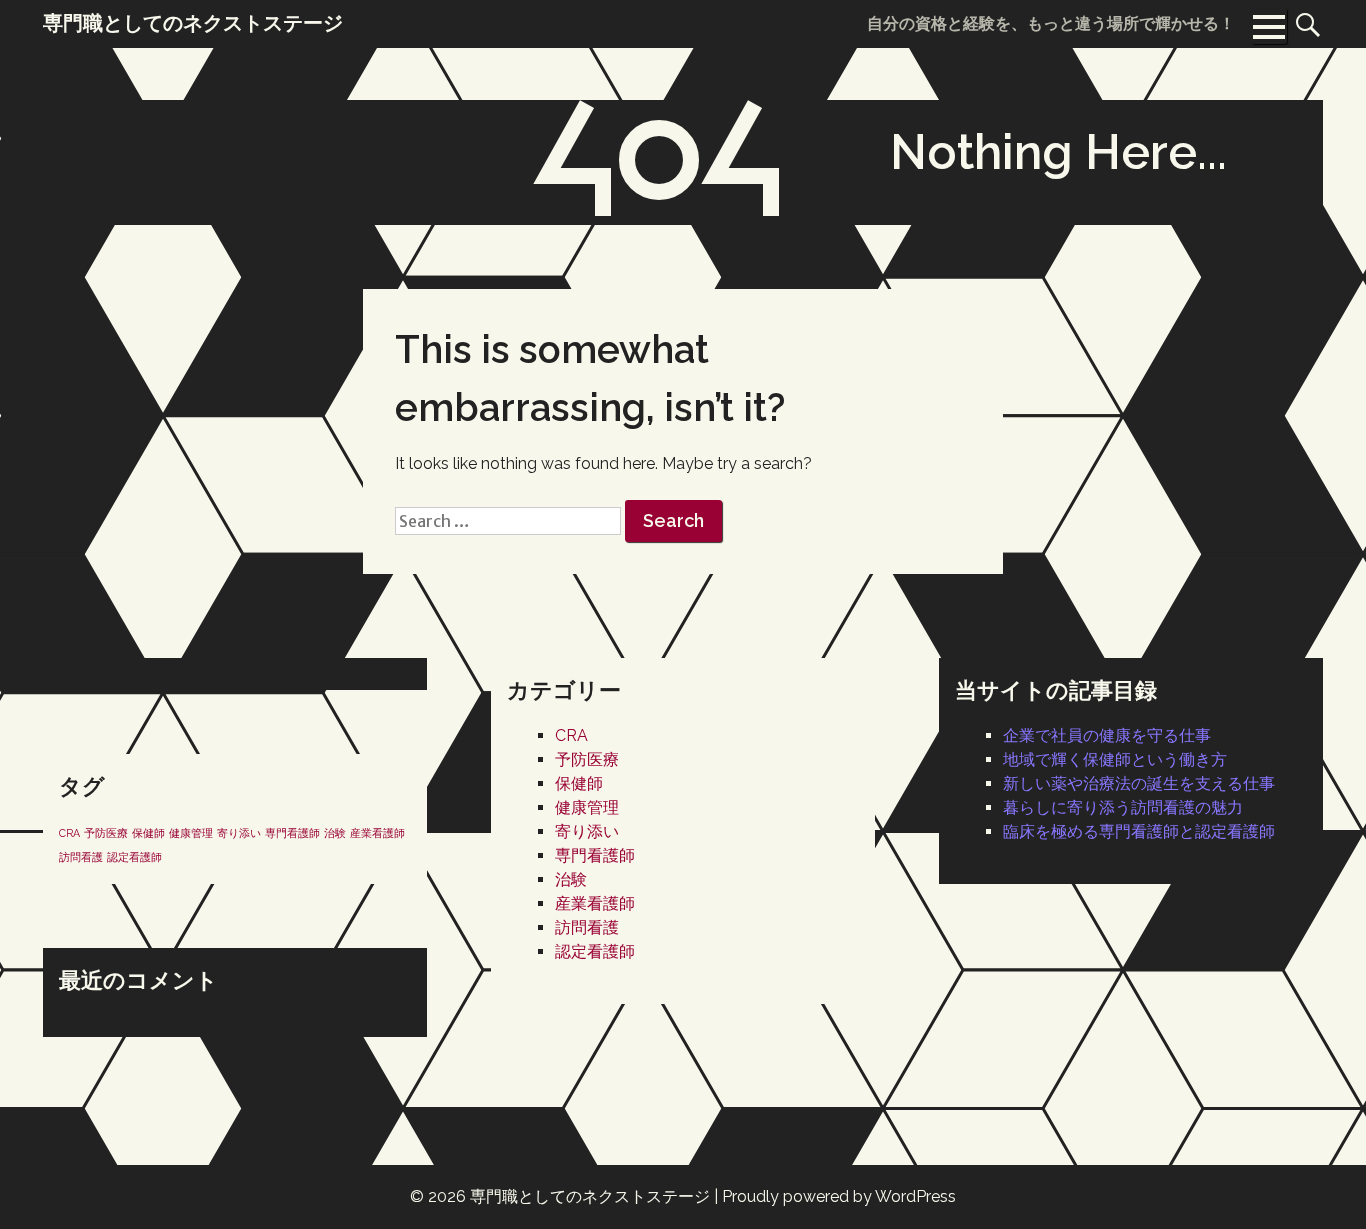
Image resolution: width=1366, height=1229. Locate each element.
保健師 (579, 783)
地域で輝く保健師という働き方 (1115, 759)
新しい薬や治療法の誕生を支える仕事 (1139, 783)
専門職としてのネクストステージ (590, 1196)
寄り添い (587, 831)
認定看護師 (595, 951)
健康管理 (587, 807)
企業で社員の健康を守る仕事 (1107, 735)
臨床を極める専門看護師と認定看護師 (1139, 831)
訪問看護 (587, 927)
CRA (571, 735)
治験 (571, 879)
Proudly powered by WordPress (839, 1196)
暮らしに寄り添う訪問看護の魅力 (1123, 807)
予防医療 (587, 759)
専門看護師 (595, 855)
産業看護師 (595, 903)
